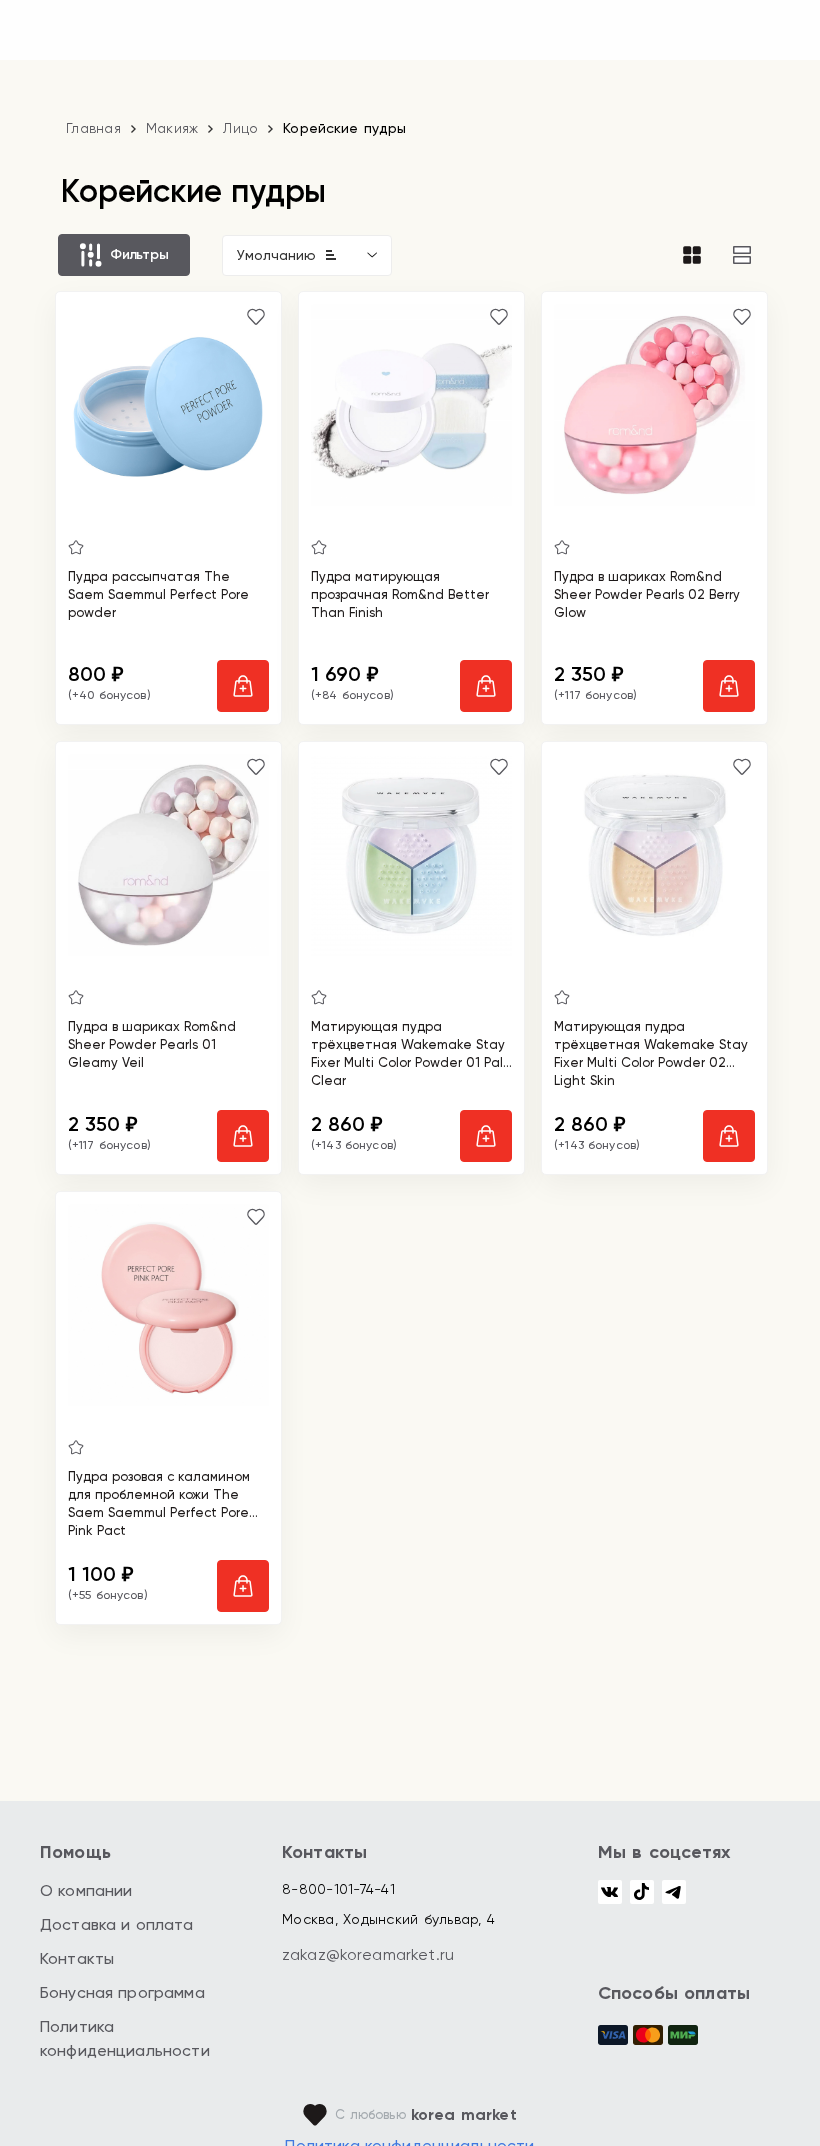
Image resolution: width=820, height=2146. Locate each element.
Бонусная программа (122, 1992)
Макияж (172, 128)
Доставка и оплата (117, 1924)
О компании (86, 1890)
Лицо (240, 128)
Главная (93, 128)
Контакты (77, 1958)
